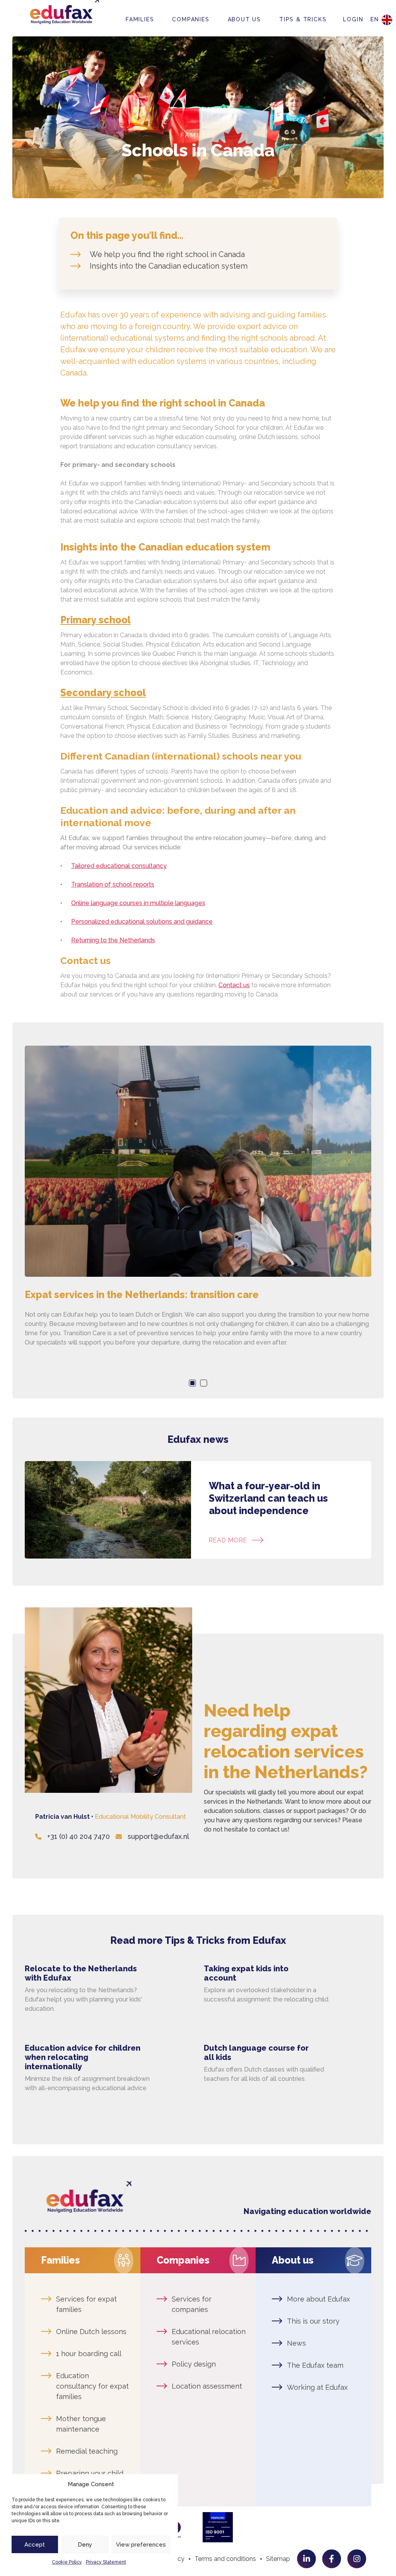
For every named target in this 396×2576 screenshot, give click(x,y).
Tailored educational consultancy (119, 866)
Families (140, 19)
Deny (85, 2545)
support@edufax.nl (158, 1836)
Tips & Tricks (303, 19)
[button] (192, 1383)
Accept (35, 2545)
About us (244, 19)
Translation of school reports (113, 884)
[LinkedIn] (306, 2559)
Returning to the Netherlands (113, 940)
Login (353, 19)
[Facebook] (332, 2559)
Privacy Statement (106, 2562)
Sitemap (278, 2559)
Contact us (234, 985)
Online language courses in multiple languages (138, 903)
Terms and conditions (225, 2559)
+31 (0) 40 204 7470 (79, 1836)
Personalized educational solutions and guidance (142, 922)
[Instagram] (357, 2559)
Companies (191, 19)
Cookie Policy (67, 2562)
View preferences (141, 2545)
